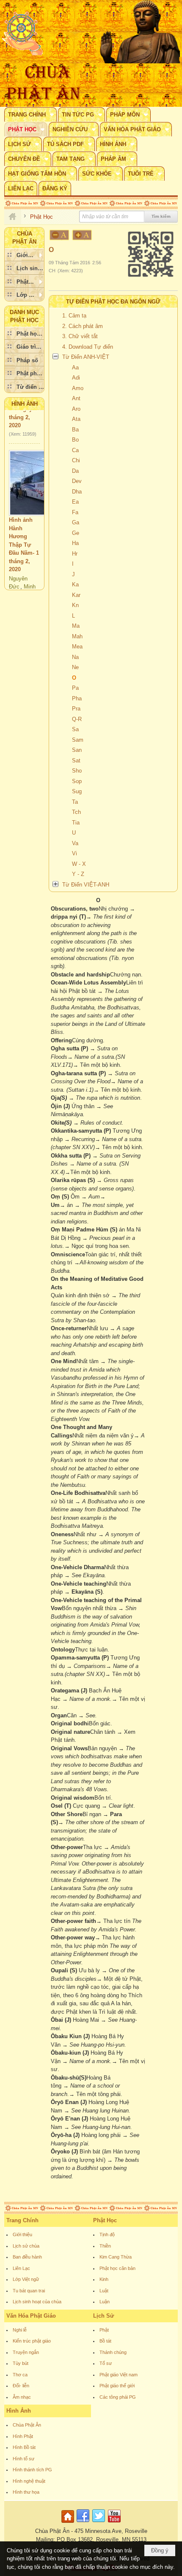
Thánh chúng (113, 2352)
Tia (76, 823)
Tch (76, 812)
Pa (75, 688)
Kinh (104, 2279)
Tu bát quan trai (29, 2291)
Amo (78, 388)
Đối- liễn (21, 2386)
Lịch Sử (103, 2316)
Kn (75, 605)
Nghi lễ (20, 2330)
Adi (76, 378)
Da (75, 471)
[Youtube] (114, 2523)
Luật (104, 2291)
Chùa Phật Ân (27, 2425)
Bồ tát (105, 2341)
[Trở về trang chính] (69, 2523)
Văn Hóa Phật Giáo (31, 2316)
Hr (75, 554)
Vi (74, 853)
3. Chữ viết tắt (80, 336)
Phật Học (105, 2220)
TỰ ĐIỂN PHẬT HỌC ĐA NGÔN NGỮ (113, 302)
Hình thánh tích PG (32, 2470)
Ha (75, 543)
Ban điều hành (27, 2257)
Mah (77, 636)
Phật (104, 2330)
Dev (77, 481)
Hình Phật (23, 2436)
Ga (76, 522)
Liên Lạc (21, 2268)
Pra (76, 709)
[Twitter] (99, 2523)
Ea (75, 502)
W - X (79, 864)
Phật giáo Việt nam (119, 2375)
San (77, 750)
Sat (76, 761)
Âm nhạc (22, 2397)
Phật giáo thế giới (117, 2386)
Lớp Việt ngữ (26, 2279)
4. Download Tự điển (88, 347)
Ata (76, 419)
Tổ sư (106, 2363)
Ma (76, 626)
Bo (75, 440)
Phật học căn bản (117, 2268)
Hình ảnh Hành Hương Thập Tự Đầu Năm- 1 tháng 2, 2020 (24, 532)
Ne (75, 667)
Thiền (105, 2246)
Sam (78, 740)
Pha (77, 698)
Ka (75, 584)
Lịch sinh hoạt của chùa (37, 2302)
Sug (77, 791)
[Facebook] (83, 2523)
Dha (77, 492)
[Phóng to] (83, 235)
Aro (76, 409)
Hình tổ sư (23, 2459)
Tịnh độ (107, 2234)
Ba (75, 430)
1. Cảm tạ (74, 316)
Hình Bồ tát (24, 2447)
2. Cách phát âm (83, 326)
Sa (75, 729)
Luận (105, 2302)
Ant (76, 398)
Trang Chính (22, 2220)
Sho (77, 771)
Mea (77, 647)
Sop (77, 781)
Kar (76, 595)
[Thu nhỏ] (59, 235)
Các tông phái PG (118, 2397)
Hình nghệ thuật (29, 2481)
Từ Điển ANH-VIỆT (86, 357)
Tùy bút (21, 2363)
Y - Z (78, 874)
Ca (75, 450)
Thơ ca (20, 2375)
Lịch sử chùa (26, 2246)
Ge (76, 533)
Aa (75, 367)
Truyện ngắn (26, 2352)
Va (75, 843)
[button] (30, 114)
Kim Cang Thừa (116, 2257)
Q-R (77, 719)
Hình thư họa (26, 2492)
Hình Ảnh (25, 404)
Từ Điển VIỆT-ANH (86, 885)
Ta (75, 802)
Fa (75, 512)
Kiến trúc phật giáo (32, 2341)
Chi (76, 460)
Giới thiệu (22, 2234)
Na (75, 657)
